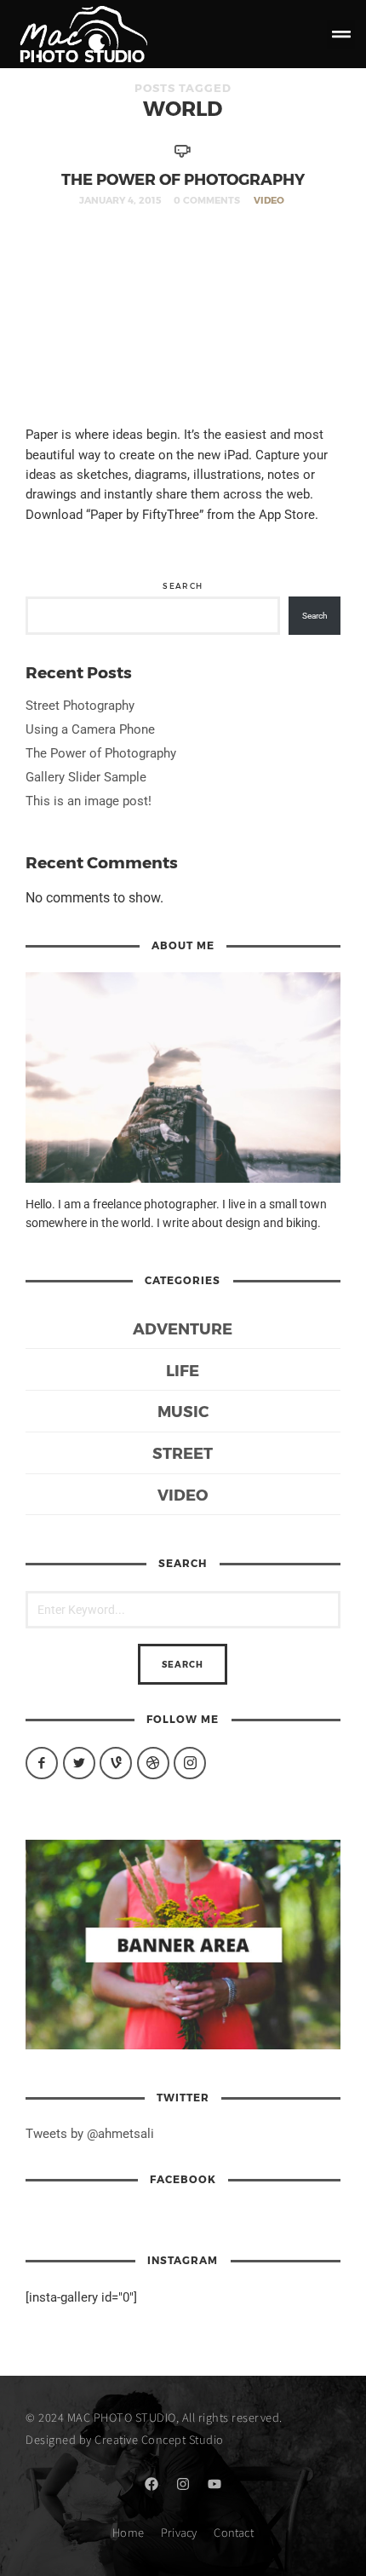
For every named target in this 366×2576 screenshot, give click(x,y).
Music (183, 1411)
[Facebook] (152, 2484)
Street (183, 1452)
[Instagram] (183, 2484)
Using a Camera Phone (90, 729)
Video (269, 200)
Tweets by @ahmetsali (90, 2134)
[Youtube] (214, 2484)
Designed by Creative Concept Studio (125, 2439)
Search (183, 586)
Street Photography (80, 706)
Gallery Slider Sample (86, 777)
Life (183, 1370)
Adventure (183, 1328)
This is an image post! (89, 801)
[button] (341, 35)
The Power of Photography (183, 179)
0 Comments (207, 200)
